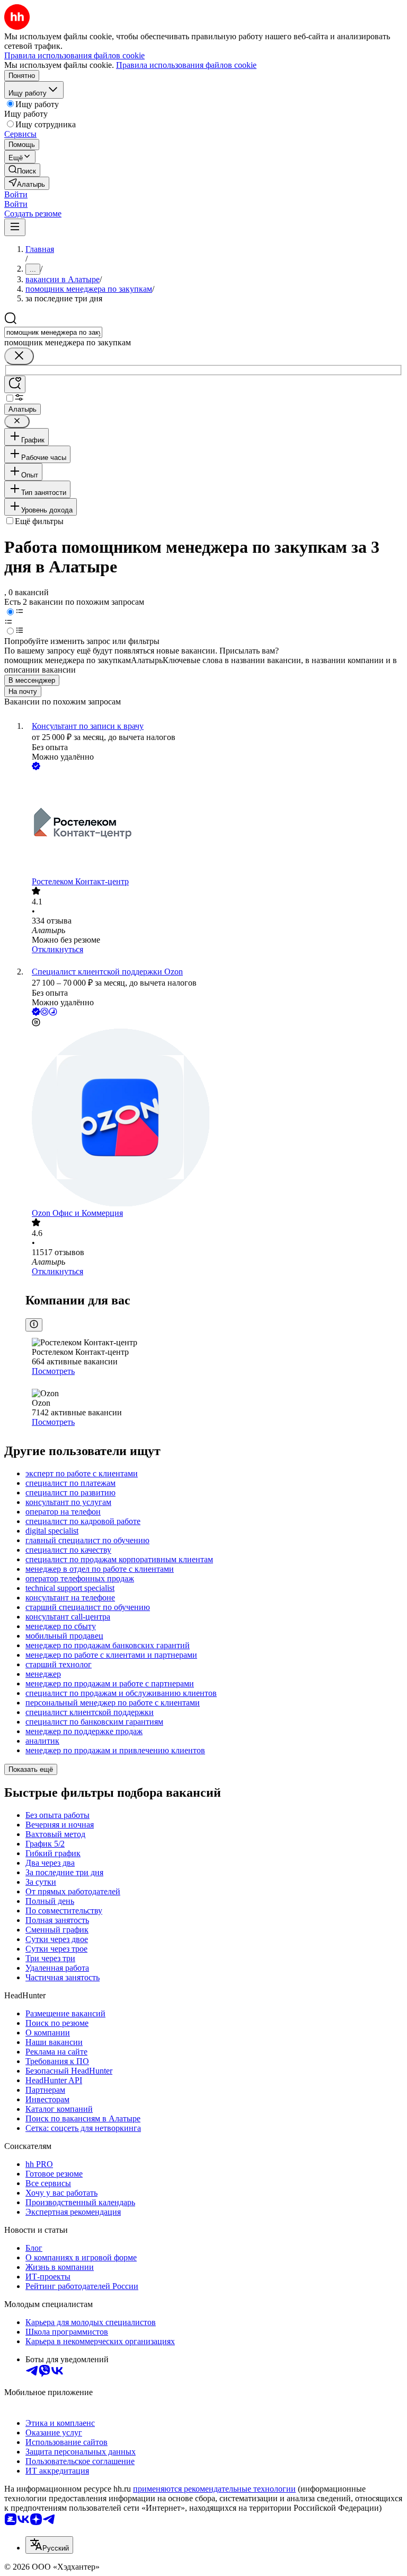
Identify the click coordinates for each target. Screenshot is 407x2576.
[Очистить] (19, 356)
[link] (22, 170)
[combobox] (53, 332)
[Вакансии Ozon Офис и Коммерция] (214, 1119)
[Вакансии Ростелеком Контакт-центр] (214, 825)
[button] (16, 194)
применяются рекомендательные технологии (214, 2489)
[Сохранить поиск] (15, 384)
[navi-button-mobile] (15, 227)
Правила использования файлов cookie (186, 65)
